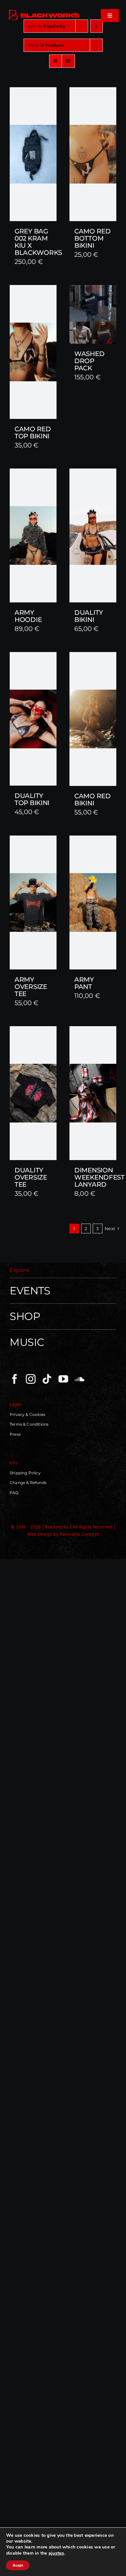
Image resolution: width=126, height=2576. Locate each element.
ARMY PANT (84, 983)
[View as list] (68, 61)
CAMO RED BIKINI (93, 800)
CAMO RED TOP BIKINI (33, 433)
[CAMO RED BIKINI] (93, 719)
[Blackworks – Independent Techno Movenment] (44, 11)
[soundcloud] (79, 1379)
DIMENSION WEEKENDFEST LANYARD (100, 1177)
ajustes (56, 2553)
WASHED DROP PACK (89, 361)
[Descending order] (96, 26)
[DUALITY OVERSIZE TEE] (33, 1093)
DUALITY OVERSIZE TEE (31, 1177)
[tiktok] (47, 1379)
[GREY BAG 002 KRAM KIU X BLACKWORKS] (33, 154)
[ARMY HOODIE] (33, 535)
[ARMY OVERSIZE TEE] (33, 902)
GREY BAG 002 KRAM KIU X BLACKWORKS (38, 242)
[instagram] (31, 1379)
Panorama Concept (79, 1534)
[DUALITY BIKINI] (93, 535)
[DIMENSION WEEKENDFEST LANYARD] (93, 1093)
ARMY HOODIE (28, 616)
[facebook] (15, 1379)
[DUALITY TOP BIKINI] (33, 719)
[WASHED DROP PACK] (93, 314)
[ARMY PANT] (93, 902)
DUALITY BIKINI (89, 616)
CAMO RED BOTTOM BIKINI (93, 238)
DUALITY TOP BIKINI (32, 799)
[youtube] (63, 1379)
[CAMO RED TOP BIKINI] (33, 352)
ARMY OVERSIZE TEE (31, 987)
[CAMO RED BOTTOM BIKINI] (93, 154)
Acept (18, 2565)
